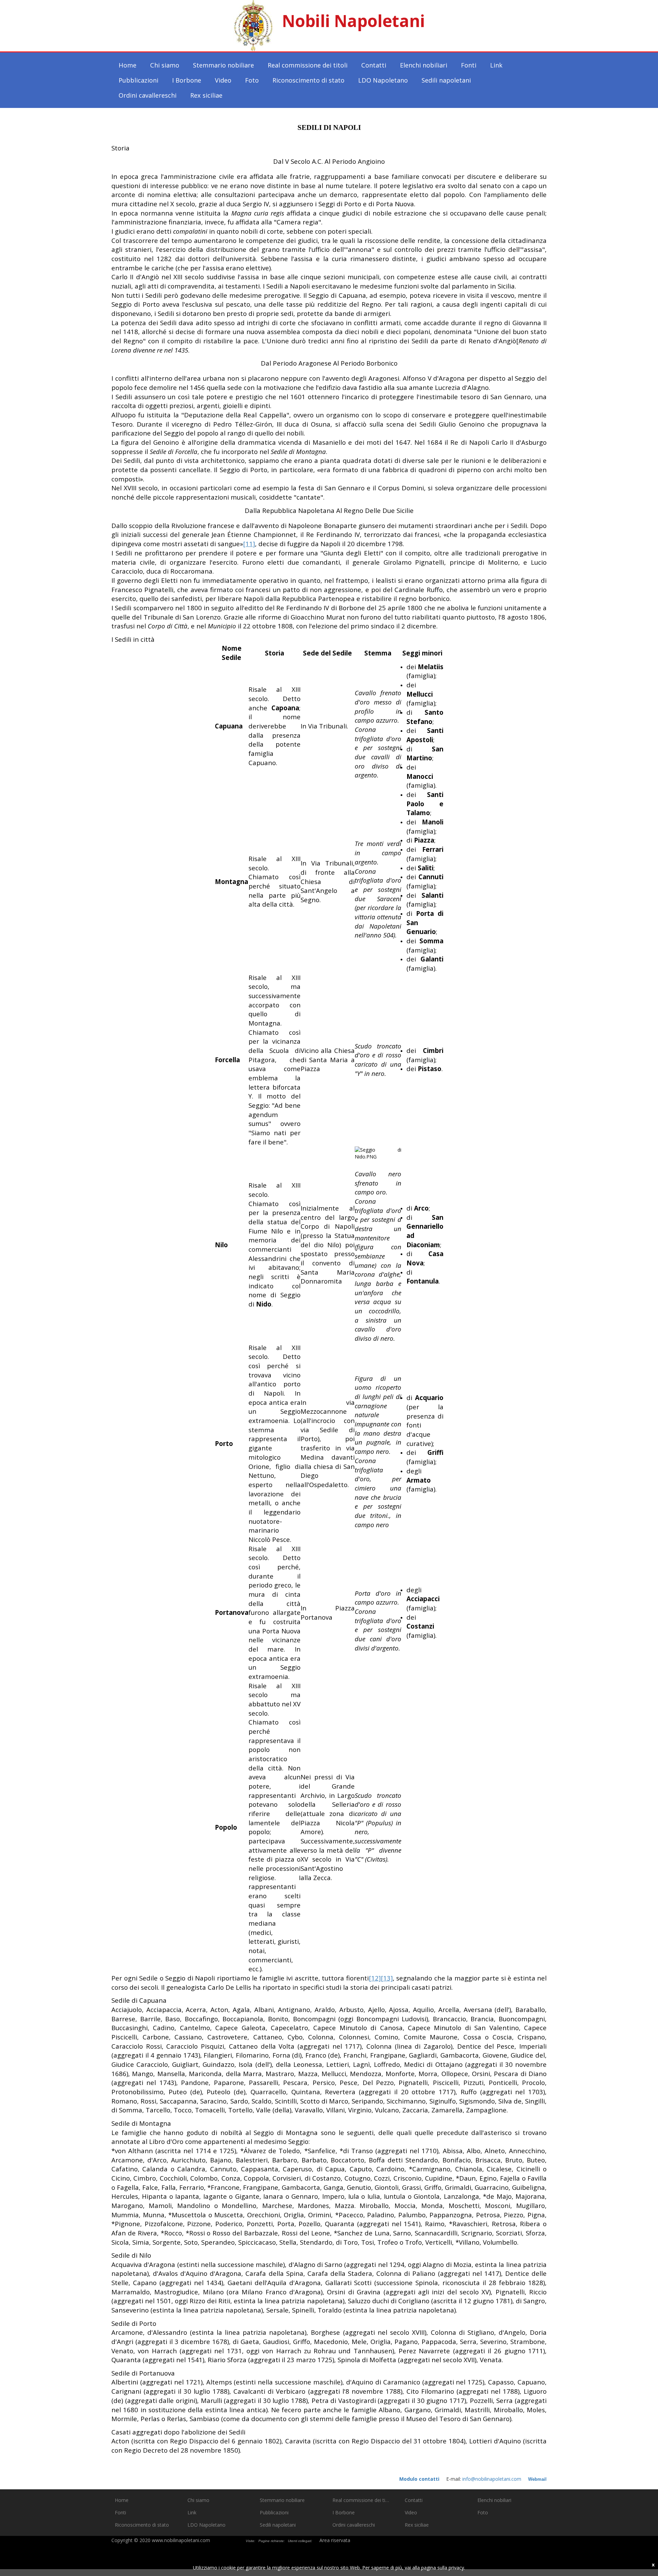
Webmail (537, 2479)
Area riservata (335, 2540)
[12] (375, 1978)
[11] (249, 544)
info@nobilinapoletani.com (492, 2479)
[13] (387, 1978)
